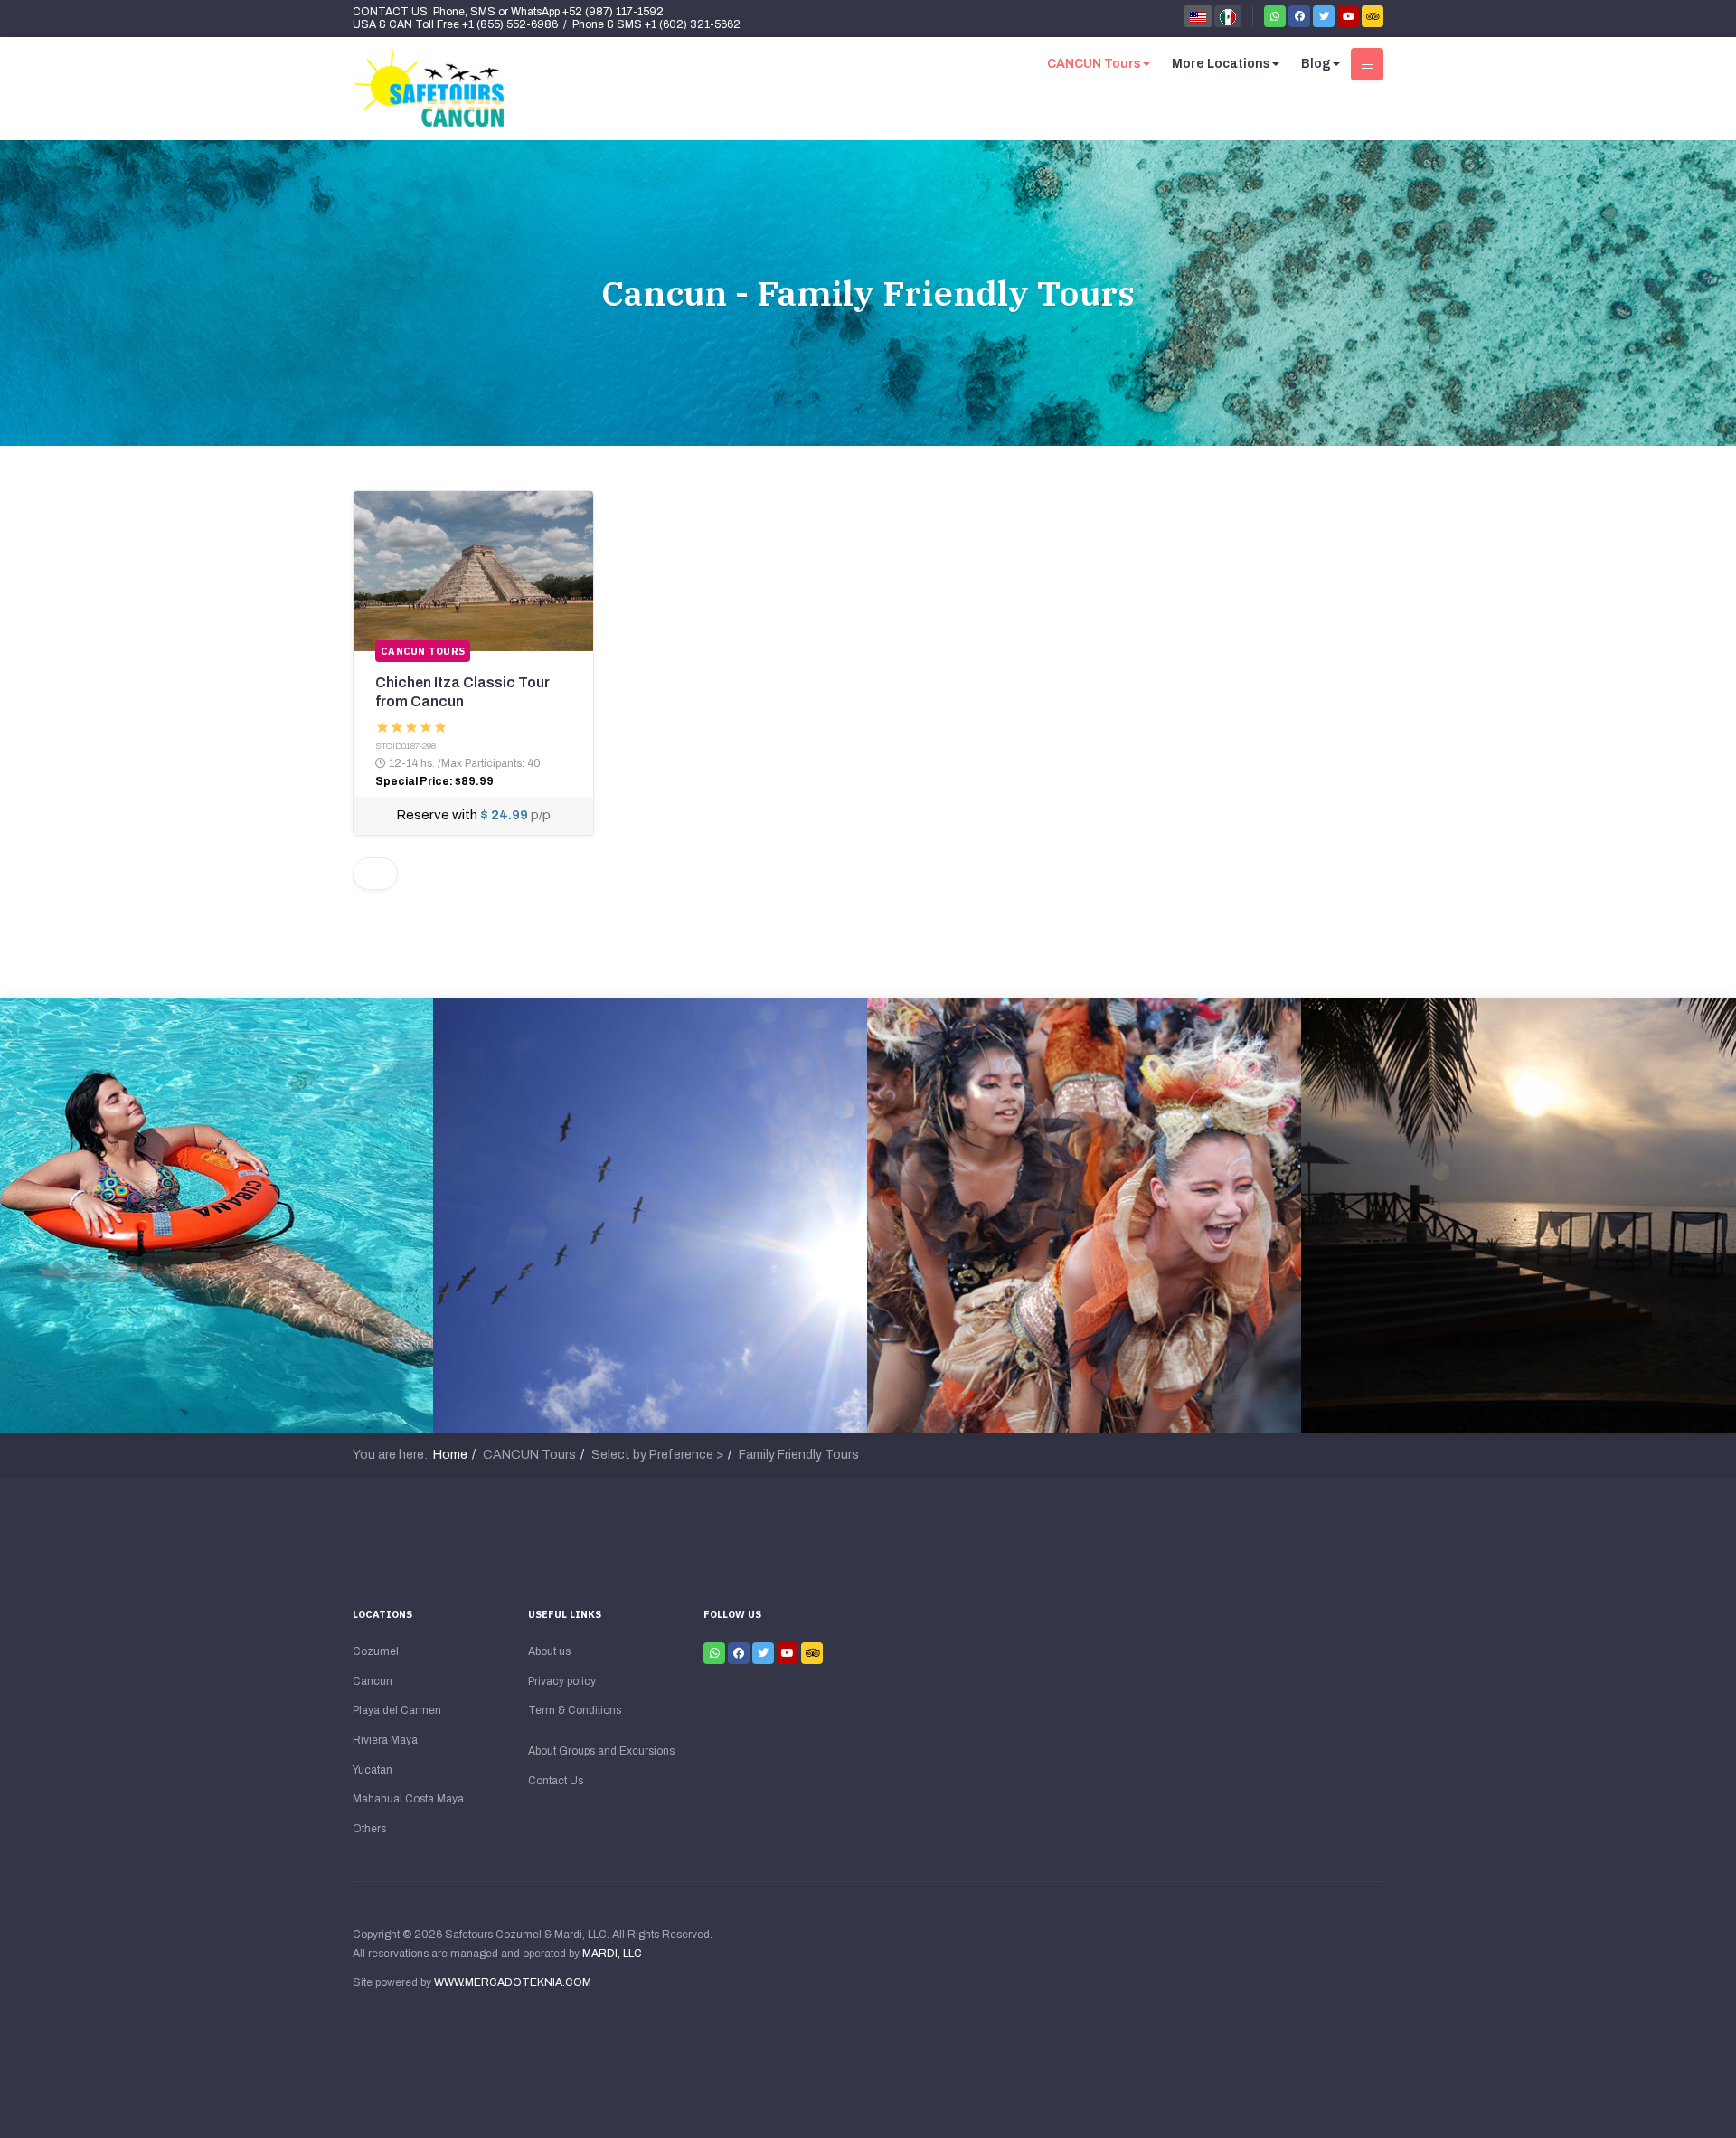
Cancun (373, 1681)
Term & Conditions (575, 1710)
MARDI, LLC (612, 1954)
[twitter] (1324, 16)
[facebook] (1299, 16)
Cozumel (376, 1651)
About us (549, 1651)
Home (450, 1455)
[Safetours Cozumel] (429, 89)
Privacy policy (562, 1681)
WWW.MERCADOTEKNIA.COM (513, 1982)
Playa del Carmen (397, 1710)
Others (369, 1829)
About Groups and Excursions (601, 1751)
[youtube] (1348, 16)
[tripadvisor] (1373, 16)
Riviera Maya (385, 1740)
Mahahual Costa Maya (408, 1799)
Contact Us (556, 1781)
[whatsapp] (1275, 16)
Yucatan (373, 1770)
